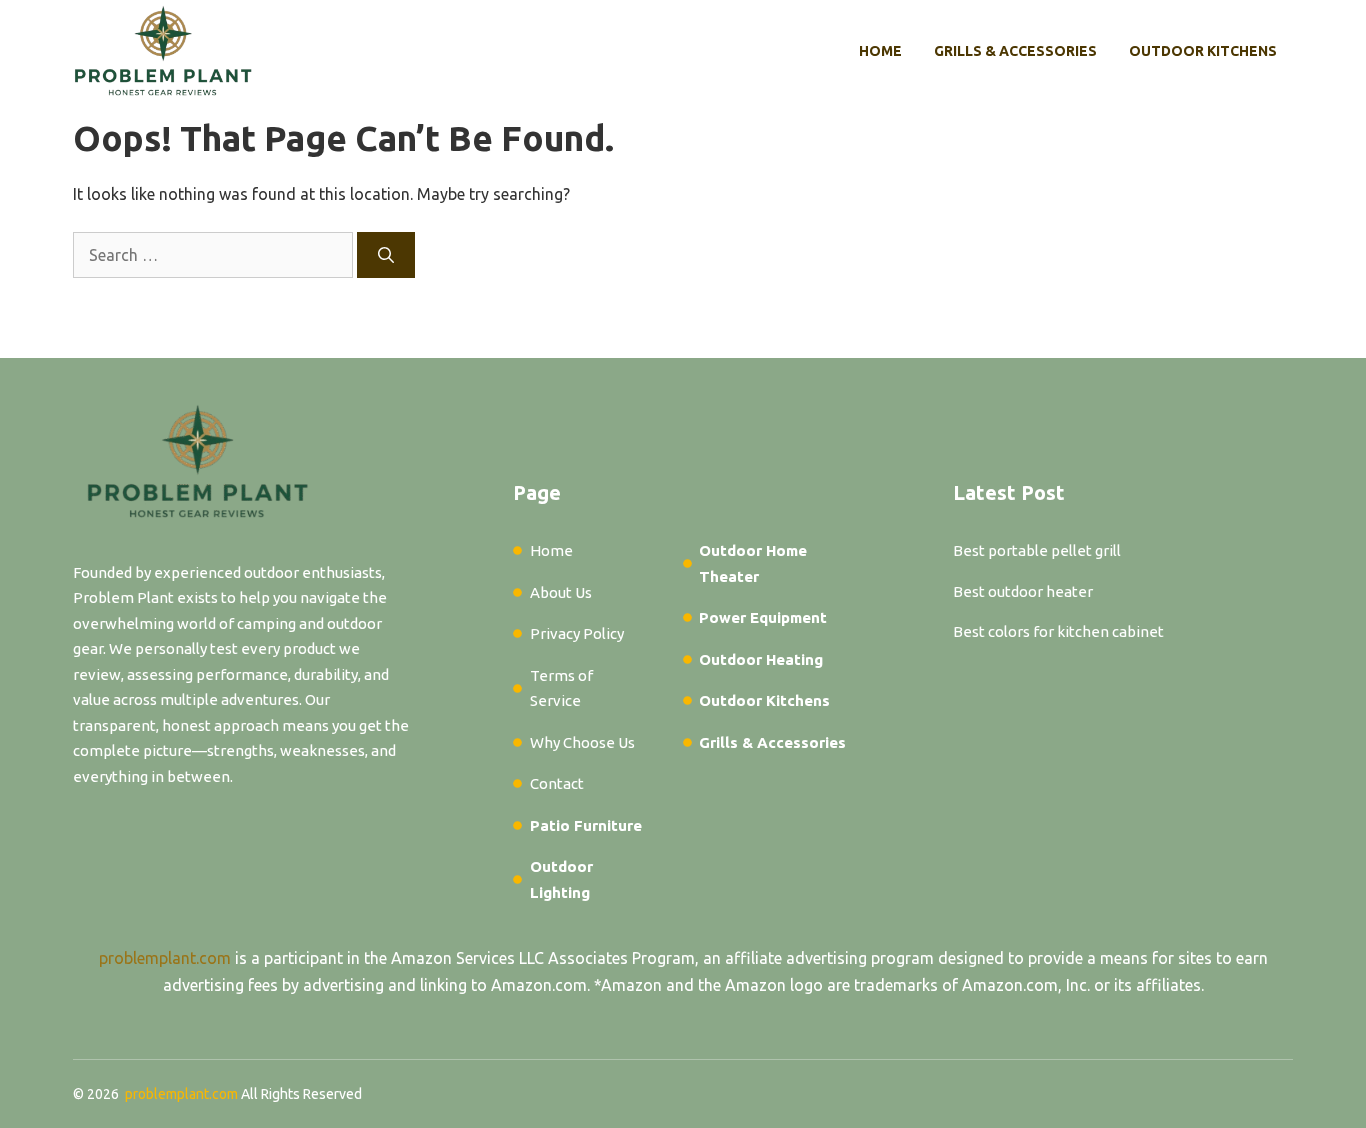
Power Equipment (763, 617)
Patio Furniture (586, 825)
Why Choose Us (582, 742)
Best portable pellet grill (1037, 550)
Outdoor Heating (761, 659)
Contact (557, 783)
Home (880, 51)
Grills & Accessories (1015, 51)
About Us (561, 592)
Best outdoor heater (1023, 591)
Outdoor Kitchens (1203, 51)
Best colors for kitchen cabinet (1058, 631)
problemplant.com (165, 958)
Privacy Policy (577, 633)
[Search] (386, 255)
